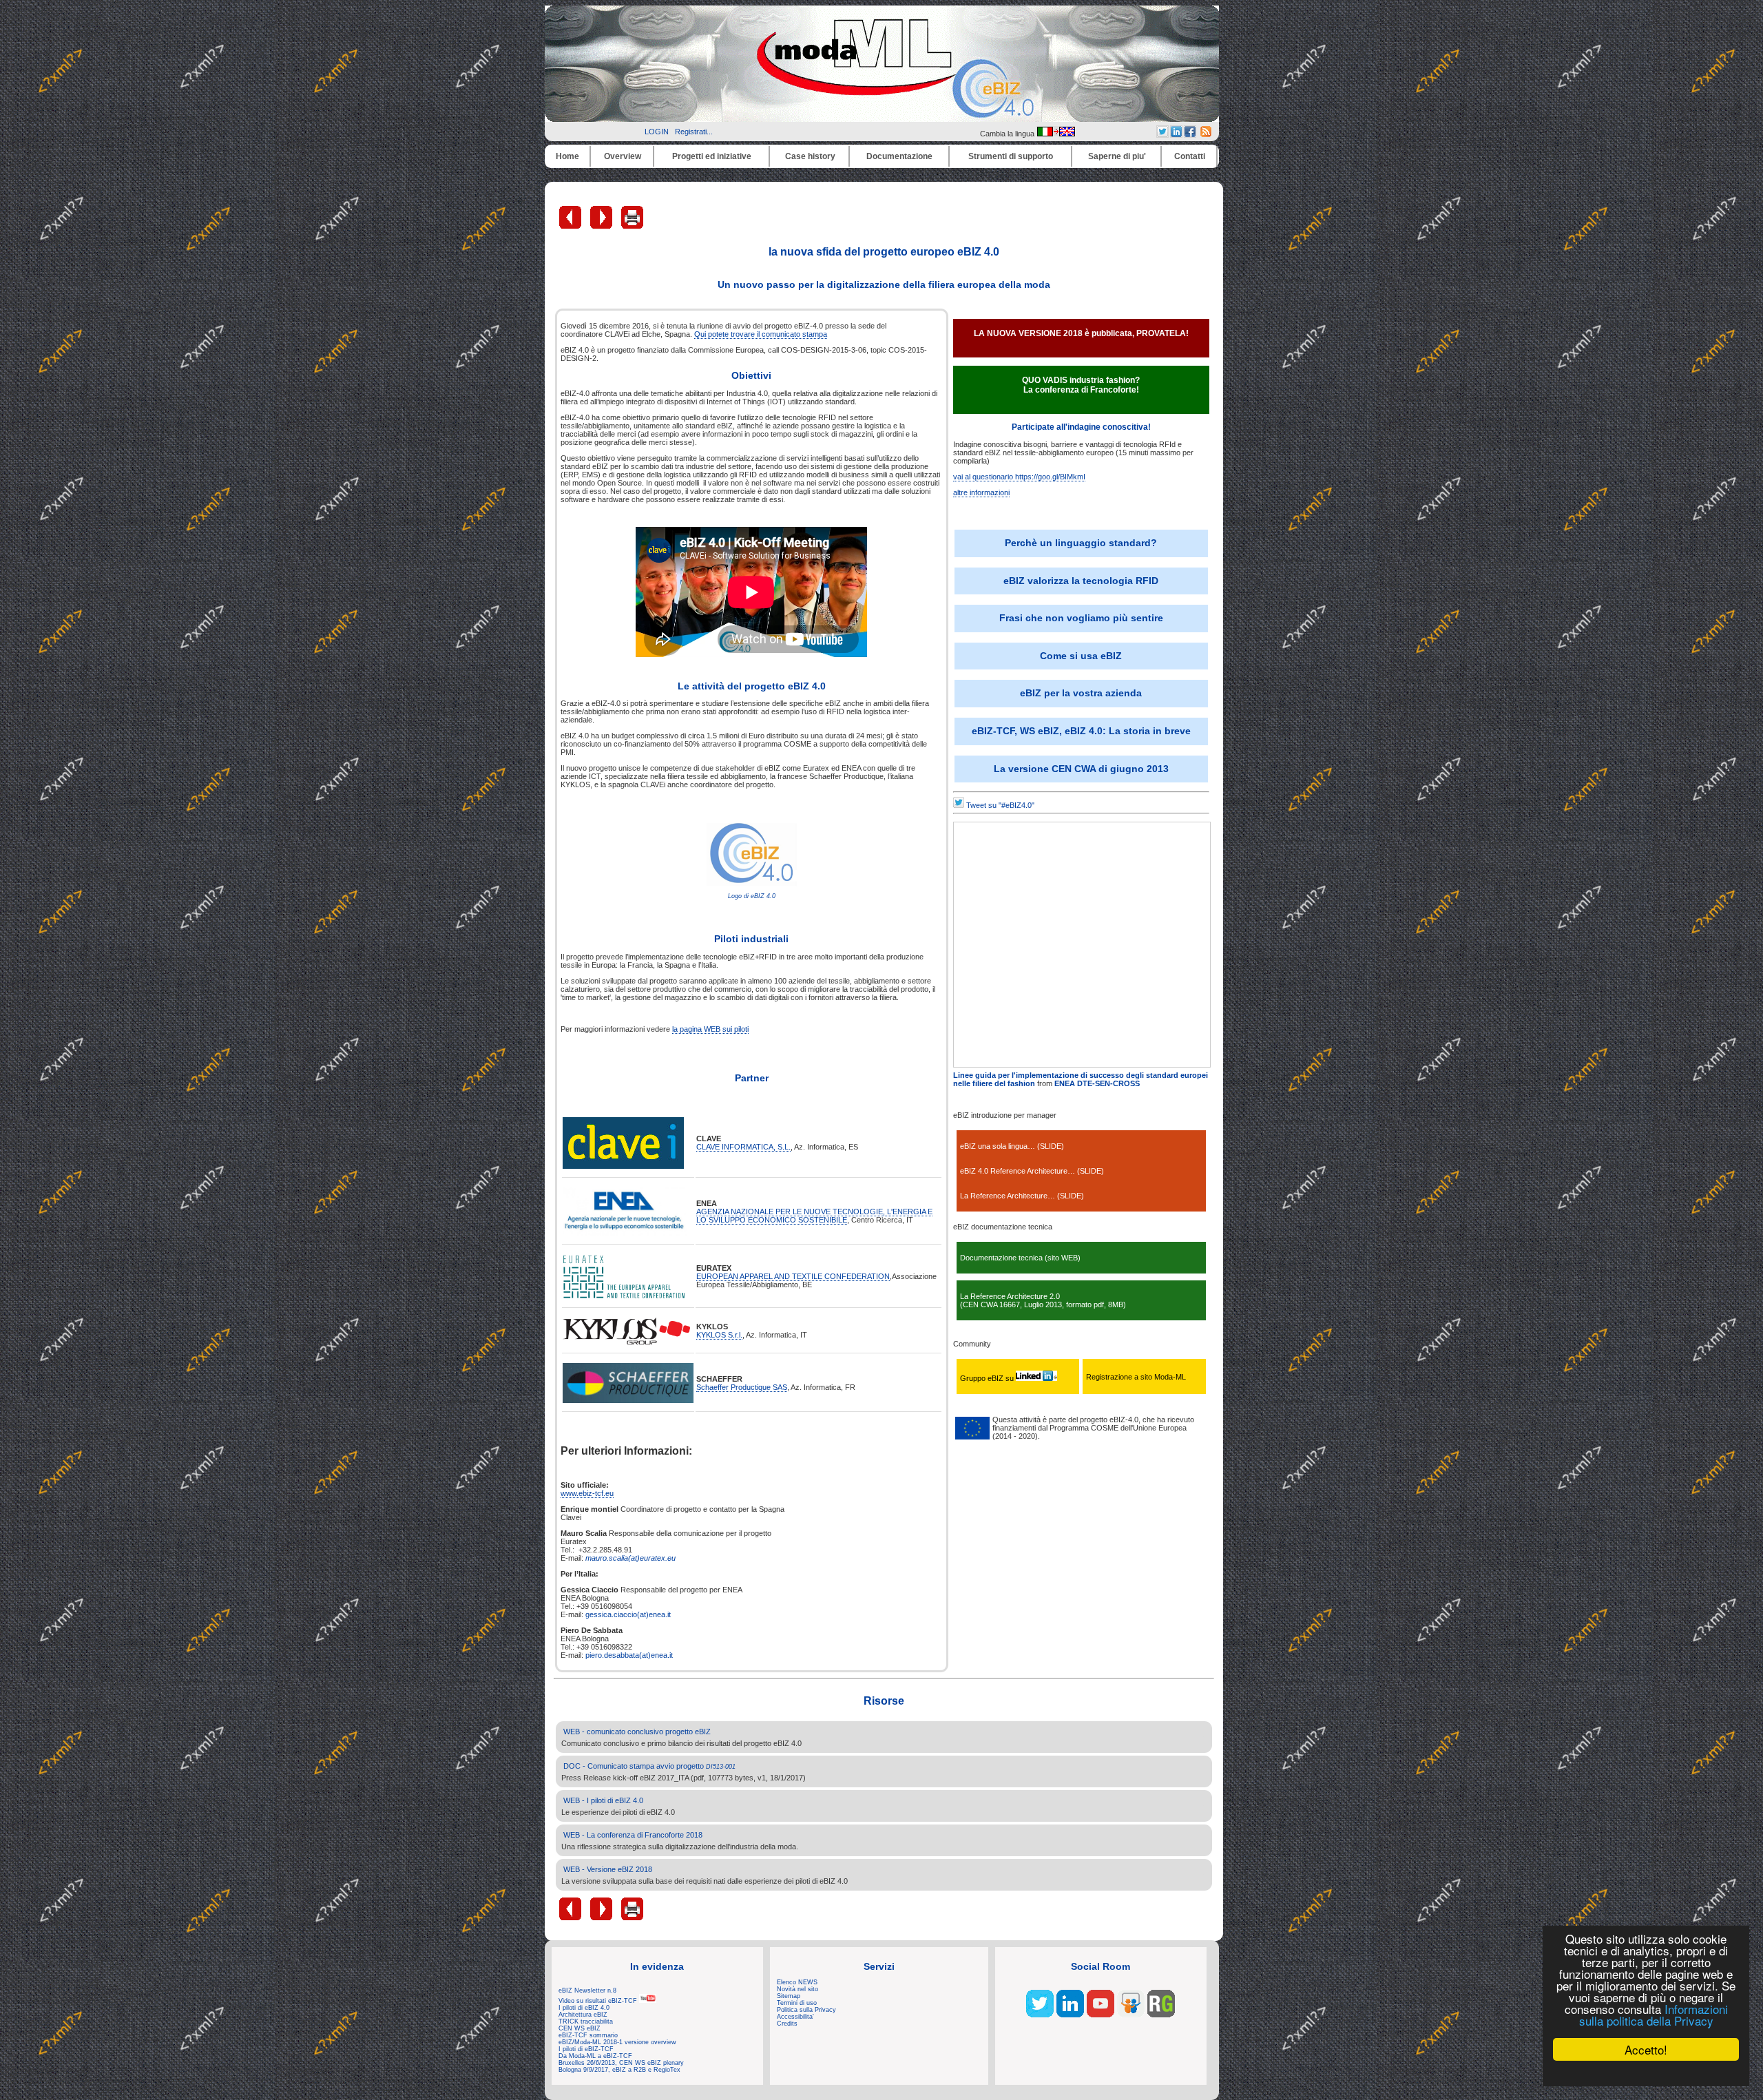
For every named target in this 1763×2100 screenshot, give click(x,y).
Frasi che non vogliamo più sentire (1081, 618)
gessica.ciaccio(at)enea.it (628, 1614)
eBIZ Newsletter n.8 (587, 1990)
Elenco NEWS (797, 1982)
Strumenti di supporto (1011, 156)
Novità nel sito (797, 1989)
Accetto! (1646, 2049)
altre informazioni (981, 492)
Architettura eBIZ (583, 2015)
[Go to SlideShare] (1131, 2015)
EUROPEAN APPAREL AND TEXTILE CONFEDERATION (793, 1276)
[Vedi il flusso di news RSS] (1206, 134)
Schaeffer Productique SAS (742, 1387)
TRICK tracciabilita (586, 2021)
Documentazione (899, 156)
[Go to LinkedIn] (1070, 2015)
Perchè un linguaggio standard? (1081, 543)
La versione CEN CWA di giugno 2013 (1081, 769)
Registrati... (694, 132)
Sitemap (789, 1996)
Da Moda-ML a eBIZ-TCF (595, 2056)
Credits (787, 2024)
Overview (623, 156)
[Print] (632, 226)
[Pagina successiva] (602, 226)
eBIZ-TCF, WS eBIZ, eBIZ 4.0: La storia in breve (1081, 731)
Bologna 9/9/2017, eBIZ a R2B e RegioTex (619, 2070)
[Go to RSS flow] (1040, 2015)
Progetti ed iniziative (712, 156)
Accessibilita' (795, 2017)
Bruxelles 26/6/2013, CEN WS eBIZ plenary (621, 2063)
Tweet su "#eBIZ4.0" (1000, 805)
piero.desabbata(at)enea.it (629, 1655)
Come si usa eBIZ (1081, 656)
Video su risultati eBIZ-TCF (599, 2001)
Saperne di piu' (1117, 156)
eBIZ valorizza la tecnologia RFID (1081, 581)
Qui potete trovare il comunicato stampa (761, 334)
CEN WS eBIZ (580, 2028)
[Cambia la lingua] (1056, 134)
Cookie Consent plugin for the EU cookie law (1646, 2073)
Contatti (1190, 156)
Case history (810, 156)
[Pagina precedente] (571, 226)
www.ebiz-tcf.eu (587, 1493)
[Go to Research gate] (1161, 2015)
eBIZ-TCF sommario (588, 2035)
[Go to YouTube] (1100, 2015)
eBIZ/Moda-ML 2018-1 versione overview (617, 2042)
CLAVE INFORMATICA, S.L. (743, 1147)
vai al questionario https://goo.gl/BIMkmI (1019, 477)
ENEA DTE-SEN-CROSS (1097, 1083)
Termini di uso (797, 2003)
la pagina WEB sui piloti (710, 1029)
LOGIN (657, 132)
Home (567, 156)
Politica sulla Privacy (806, 2010)
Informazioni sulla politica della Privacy (1654, 2015)
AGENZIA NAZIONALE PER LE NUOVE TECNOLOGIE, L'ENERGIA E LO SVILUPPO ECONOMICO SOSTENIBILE (814, 1216)
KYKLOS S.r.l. (719, 1335)
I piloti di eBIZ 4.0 (584, 2008)
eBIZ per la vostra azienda (1081, 693)
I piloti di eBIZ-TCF (586, 2049)
